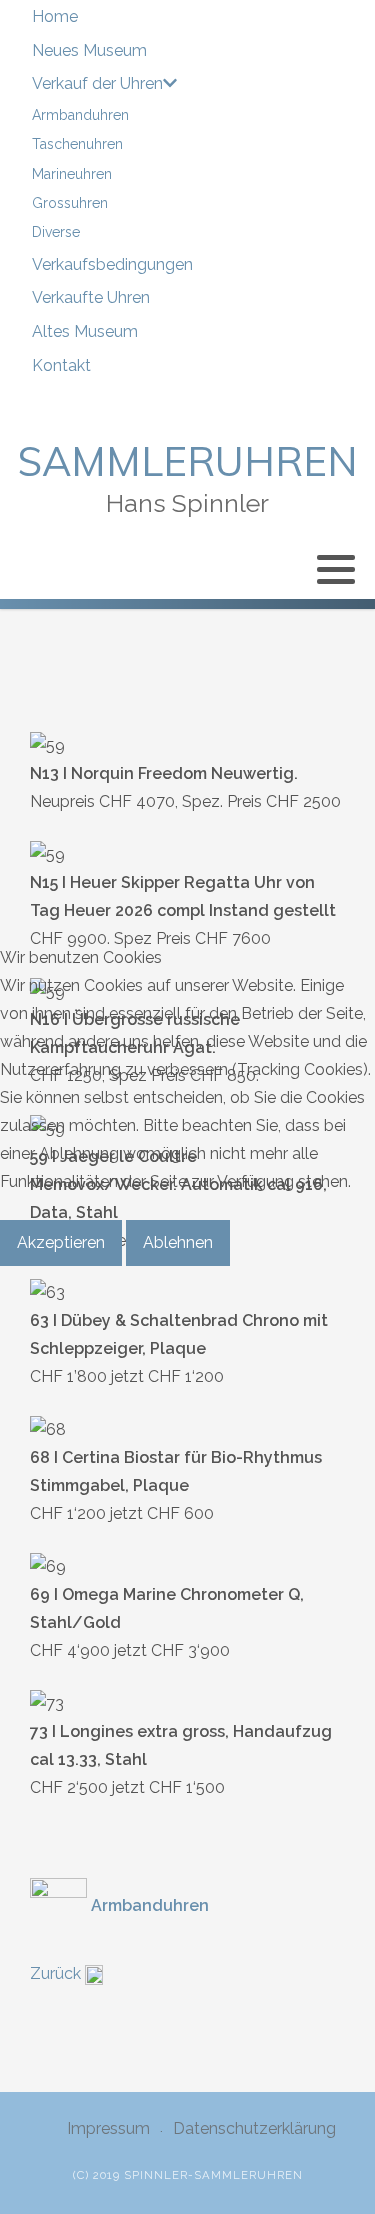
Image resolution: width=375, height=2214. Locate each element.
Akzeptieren (61, 1242)
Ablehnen (178, 1242)
